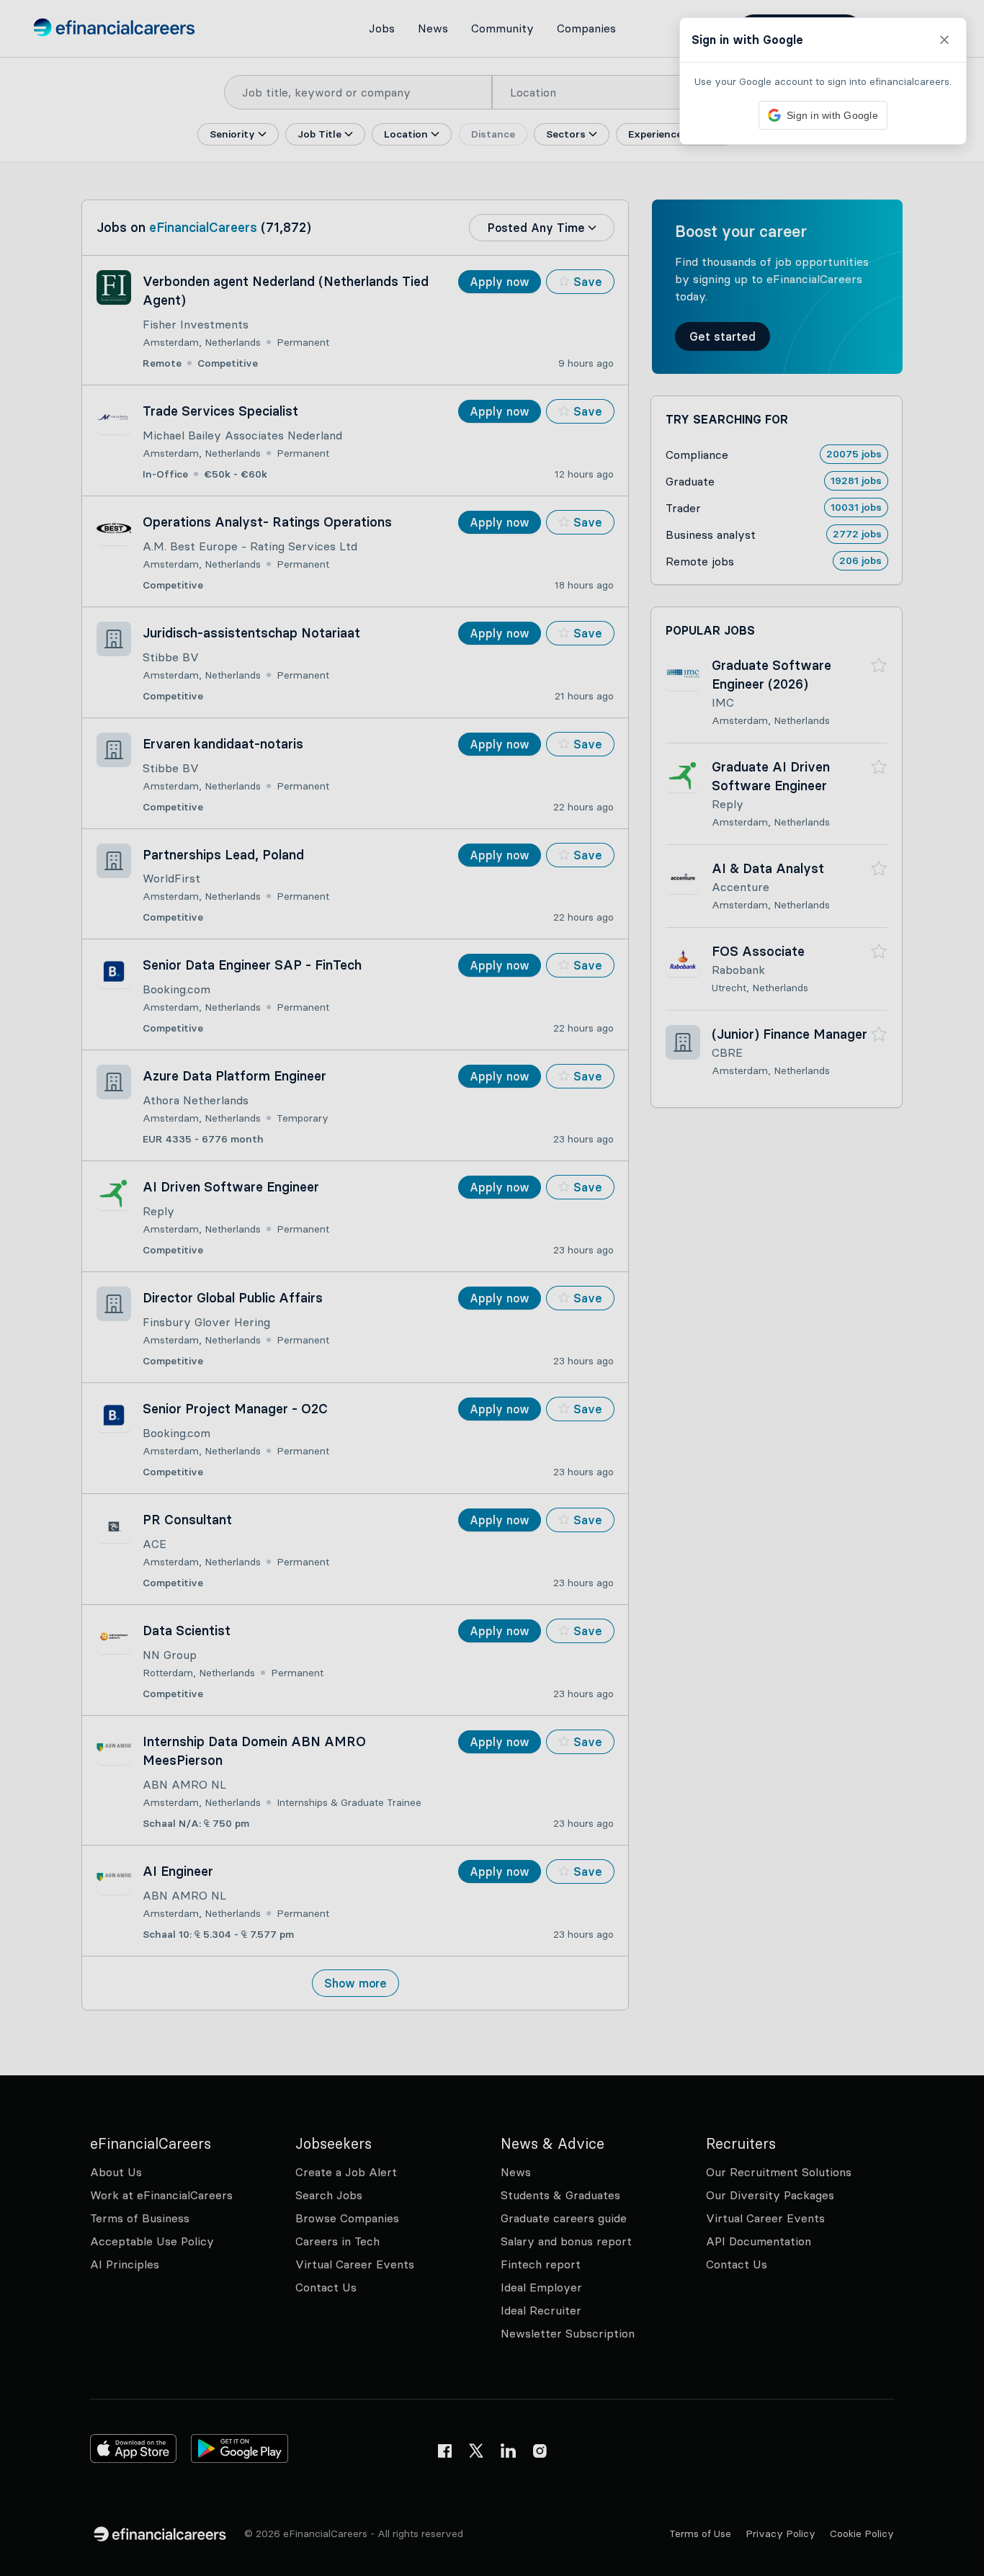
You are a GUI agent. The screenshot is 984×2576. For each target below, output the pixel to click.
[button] (492, 1288)
